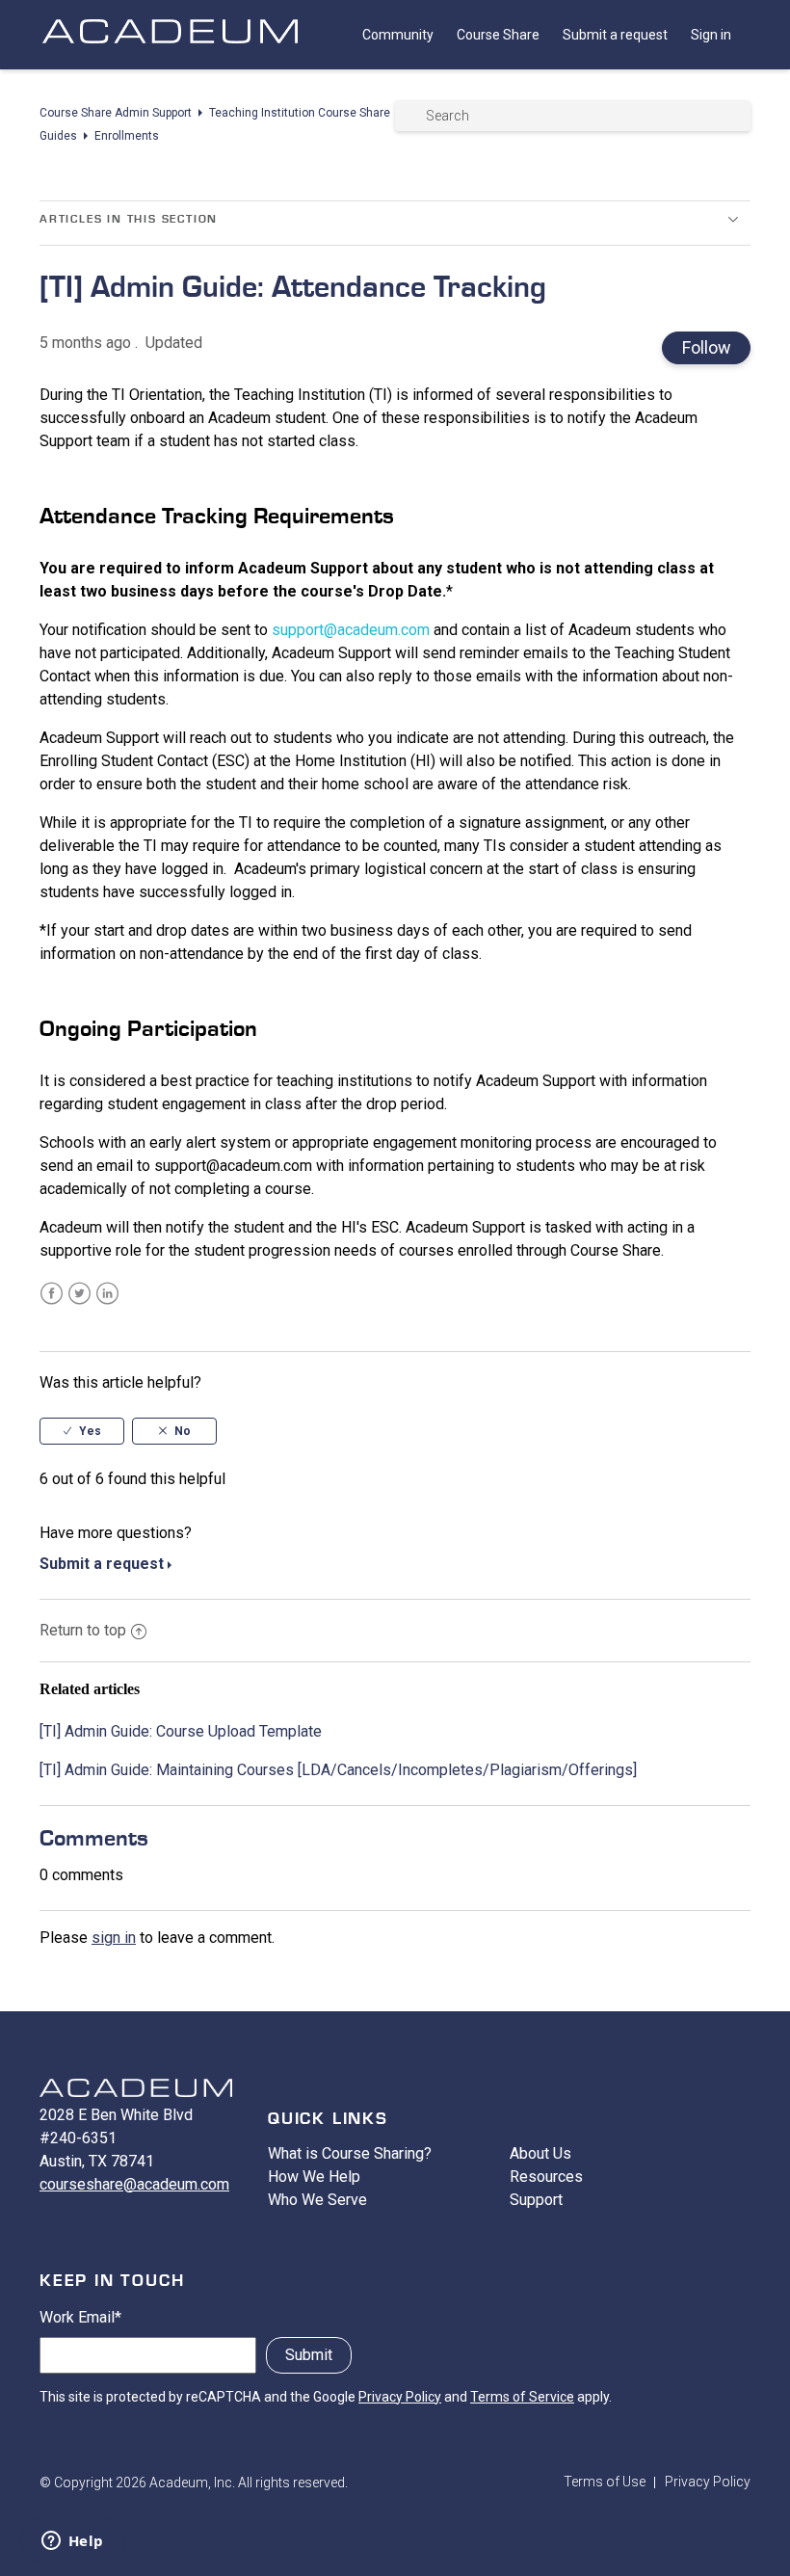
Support (536, 2200)
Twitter (79, 1294)
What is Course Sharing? (350, 2153)
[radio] (82, 1431)
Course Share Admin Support (116, 113)
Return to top (83, 1630)
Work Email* (80, 2317)
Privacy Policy (400, 2397)
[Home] (170, 51)
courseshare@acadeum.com (134, 2184)
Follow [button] (706, 347)
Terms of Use (605, 2482)
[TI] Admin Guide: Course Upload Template (181, 1731)
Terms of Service (522, 2397)
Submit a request (615, 35)
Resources (546, 2177)
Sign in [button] (711, 35)
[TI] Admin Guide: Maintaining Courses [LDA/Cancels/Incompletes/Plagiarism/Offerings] (338, 1770)
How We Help (314, 2177)
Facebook (52, 1294)
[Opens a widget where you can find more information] (72, 2542)
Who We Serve (317, 2200)
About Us (540, 2153)
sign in (114, 1938)
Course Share (498, 35)
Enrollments (127, 136)
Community (398, 35)
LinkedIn (107, 1294)
